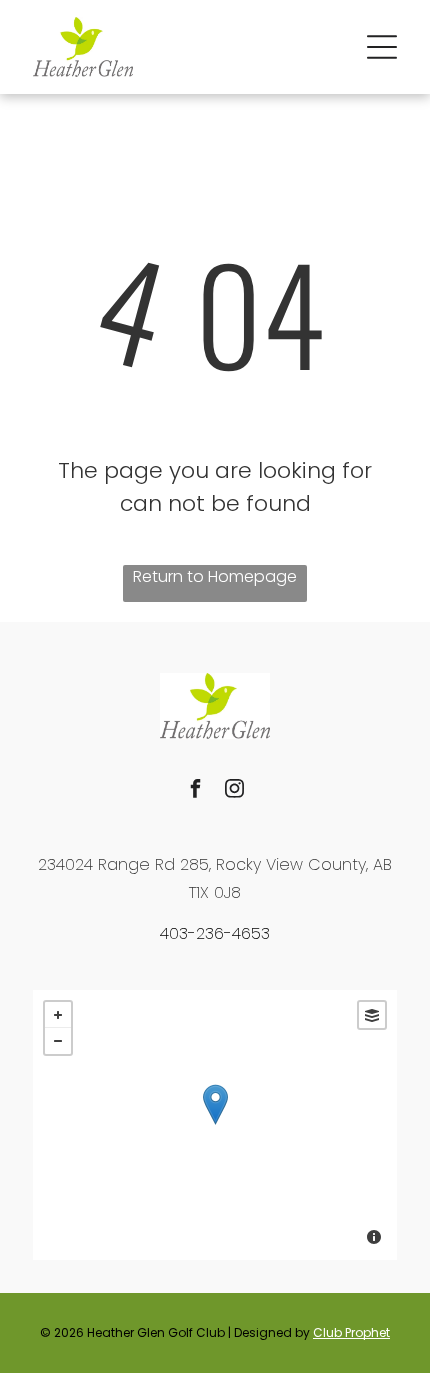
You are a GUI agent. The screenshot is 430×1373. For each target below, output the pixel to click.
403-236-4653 (215, 933)
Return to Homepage (215, 576)
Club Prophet (351, 1332)
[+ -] (215, 1125)
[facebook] (196, 790)
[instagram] (235, 790)
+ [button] (58, 1015)
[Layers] (372, 1015)
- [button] (58, 1041)
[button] (382, 47)
